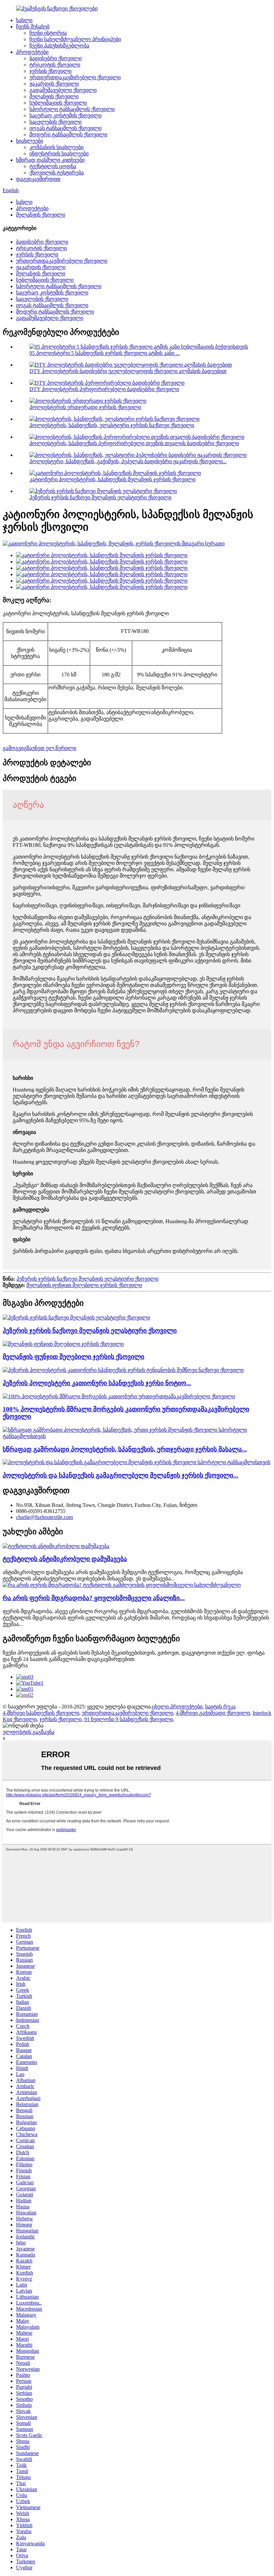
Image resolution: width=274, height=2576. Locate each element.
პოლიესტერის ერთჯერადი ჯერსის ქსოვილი (85, 407)
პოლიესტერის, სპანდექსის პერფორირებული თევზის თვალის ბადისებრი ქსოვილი (134, 443)
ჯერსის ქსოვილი (50, 71)
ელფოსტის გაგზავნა (29, 1732)
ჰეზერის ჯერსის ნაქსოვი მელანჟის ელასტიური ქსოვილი (100, 497)
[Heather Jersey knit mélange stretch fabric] (76, 1318)
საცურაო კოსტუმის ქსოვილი (65, 115)
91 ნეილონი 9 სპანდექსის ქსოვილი (128, 1719)
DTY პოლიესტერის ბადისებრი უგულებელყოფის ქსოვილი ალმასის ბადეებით (128, 371)
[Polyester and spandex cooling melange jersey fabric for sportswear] (136, 1462)
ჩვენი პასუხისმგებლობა (59, 46)
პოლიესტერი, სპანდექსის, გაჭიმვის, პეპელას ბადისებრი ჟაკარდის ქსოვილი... (128, 461)
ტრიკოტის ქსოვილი (55, 65)
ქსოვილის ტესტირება (57, 173)
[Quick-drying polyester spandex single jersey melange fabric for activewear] (137, 1436)
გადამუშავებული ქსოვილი (63, 90)
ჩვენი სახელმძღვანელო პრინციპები (75, 39)
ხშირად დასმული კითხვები (50, 160)
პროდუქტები (32, 52)
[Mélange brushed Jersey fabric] (63, 1344)
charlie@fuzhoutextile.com (44, 1517)
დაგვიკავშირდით (38, 179)
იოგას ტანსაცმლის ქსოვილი (65, 128)
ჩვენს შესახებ (33, 27)
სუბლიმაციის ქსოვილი (58, 103)
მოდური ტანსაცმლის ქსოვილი (68, 135)
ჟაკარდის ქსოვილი (54, 84)
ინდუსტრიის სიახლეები (59, 154)
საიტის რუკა (220, 1707)
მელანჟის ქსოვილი (54, 96)
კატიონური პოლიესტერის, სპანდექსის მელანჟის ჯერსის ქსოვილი (112, 479)
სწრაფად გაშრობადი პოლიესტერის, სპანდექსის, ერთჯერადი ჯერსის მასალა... (125, 1449)
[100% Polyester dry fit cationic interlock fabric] (119, 1396)
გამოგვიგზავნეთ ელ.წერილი (39, 748)
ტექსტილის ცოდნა (53, 166)
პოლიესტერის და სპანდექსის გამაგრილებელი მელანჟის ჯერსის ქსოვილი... (120, 1475)
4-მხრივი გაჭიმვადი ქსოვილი (213, 1713)
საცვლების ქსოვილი (55, 122)
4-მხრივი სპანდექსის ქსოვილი (41, 1713)
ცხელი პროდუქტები (177, 1707)
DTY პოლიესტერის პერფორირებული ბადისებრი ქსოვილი (104, 389)
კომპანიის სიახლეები (56, 147)
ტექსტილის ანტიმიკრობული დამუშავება (65, 1559)
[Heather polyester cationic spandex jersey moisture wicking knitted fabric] (123, 1370)
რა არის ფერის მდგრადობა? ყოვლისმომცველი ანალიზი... (94, 1598)
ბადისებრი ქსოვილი (55, 58)
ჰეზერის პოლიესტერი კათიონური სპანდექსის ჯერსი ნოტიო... (97, 1383)
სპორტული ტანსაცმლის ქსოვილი (72, 109)
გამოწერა (15, 1665)
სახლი (24, 20)
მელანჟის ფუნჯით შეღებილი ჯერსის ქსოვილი (84, 1285)
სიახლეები (30, 141)
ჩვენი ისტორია (48, 33)
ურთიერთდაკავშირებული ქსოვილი (75, 77)
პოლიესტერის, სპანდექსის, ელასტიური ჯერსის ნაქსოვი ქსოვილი (112, 425)
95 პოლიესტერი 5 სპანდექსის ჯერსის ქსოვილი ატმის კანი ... (105, 353)
